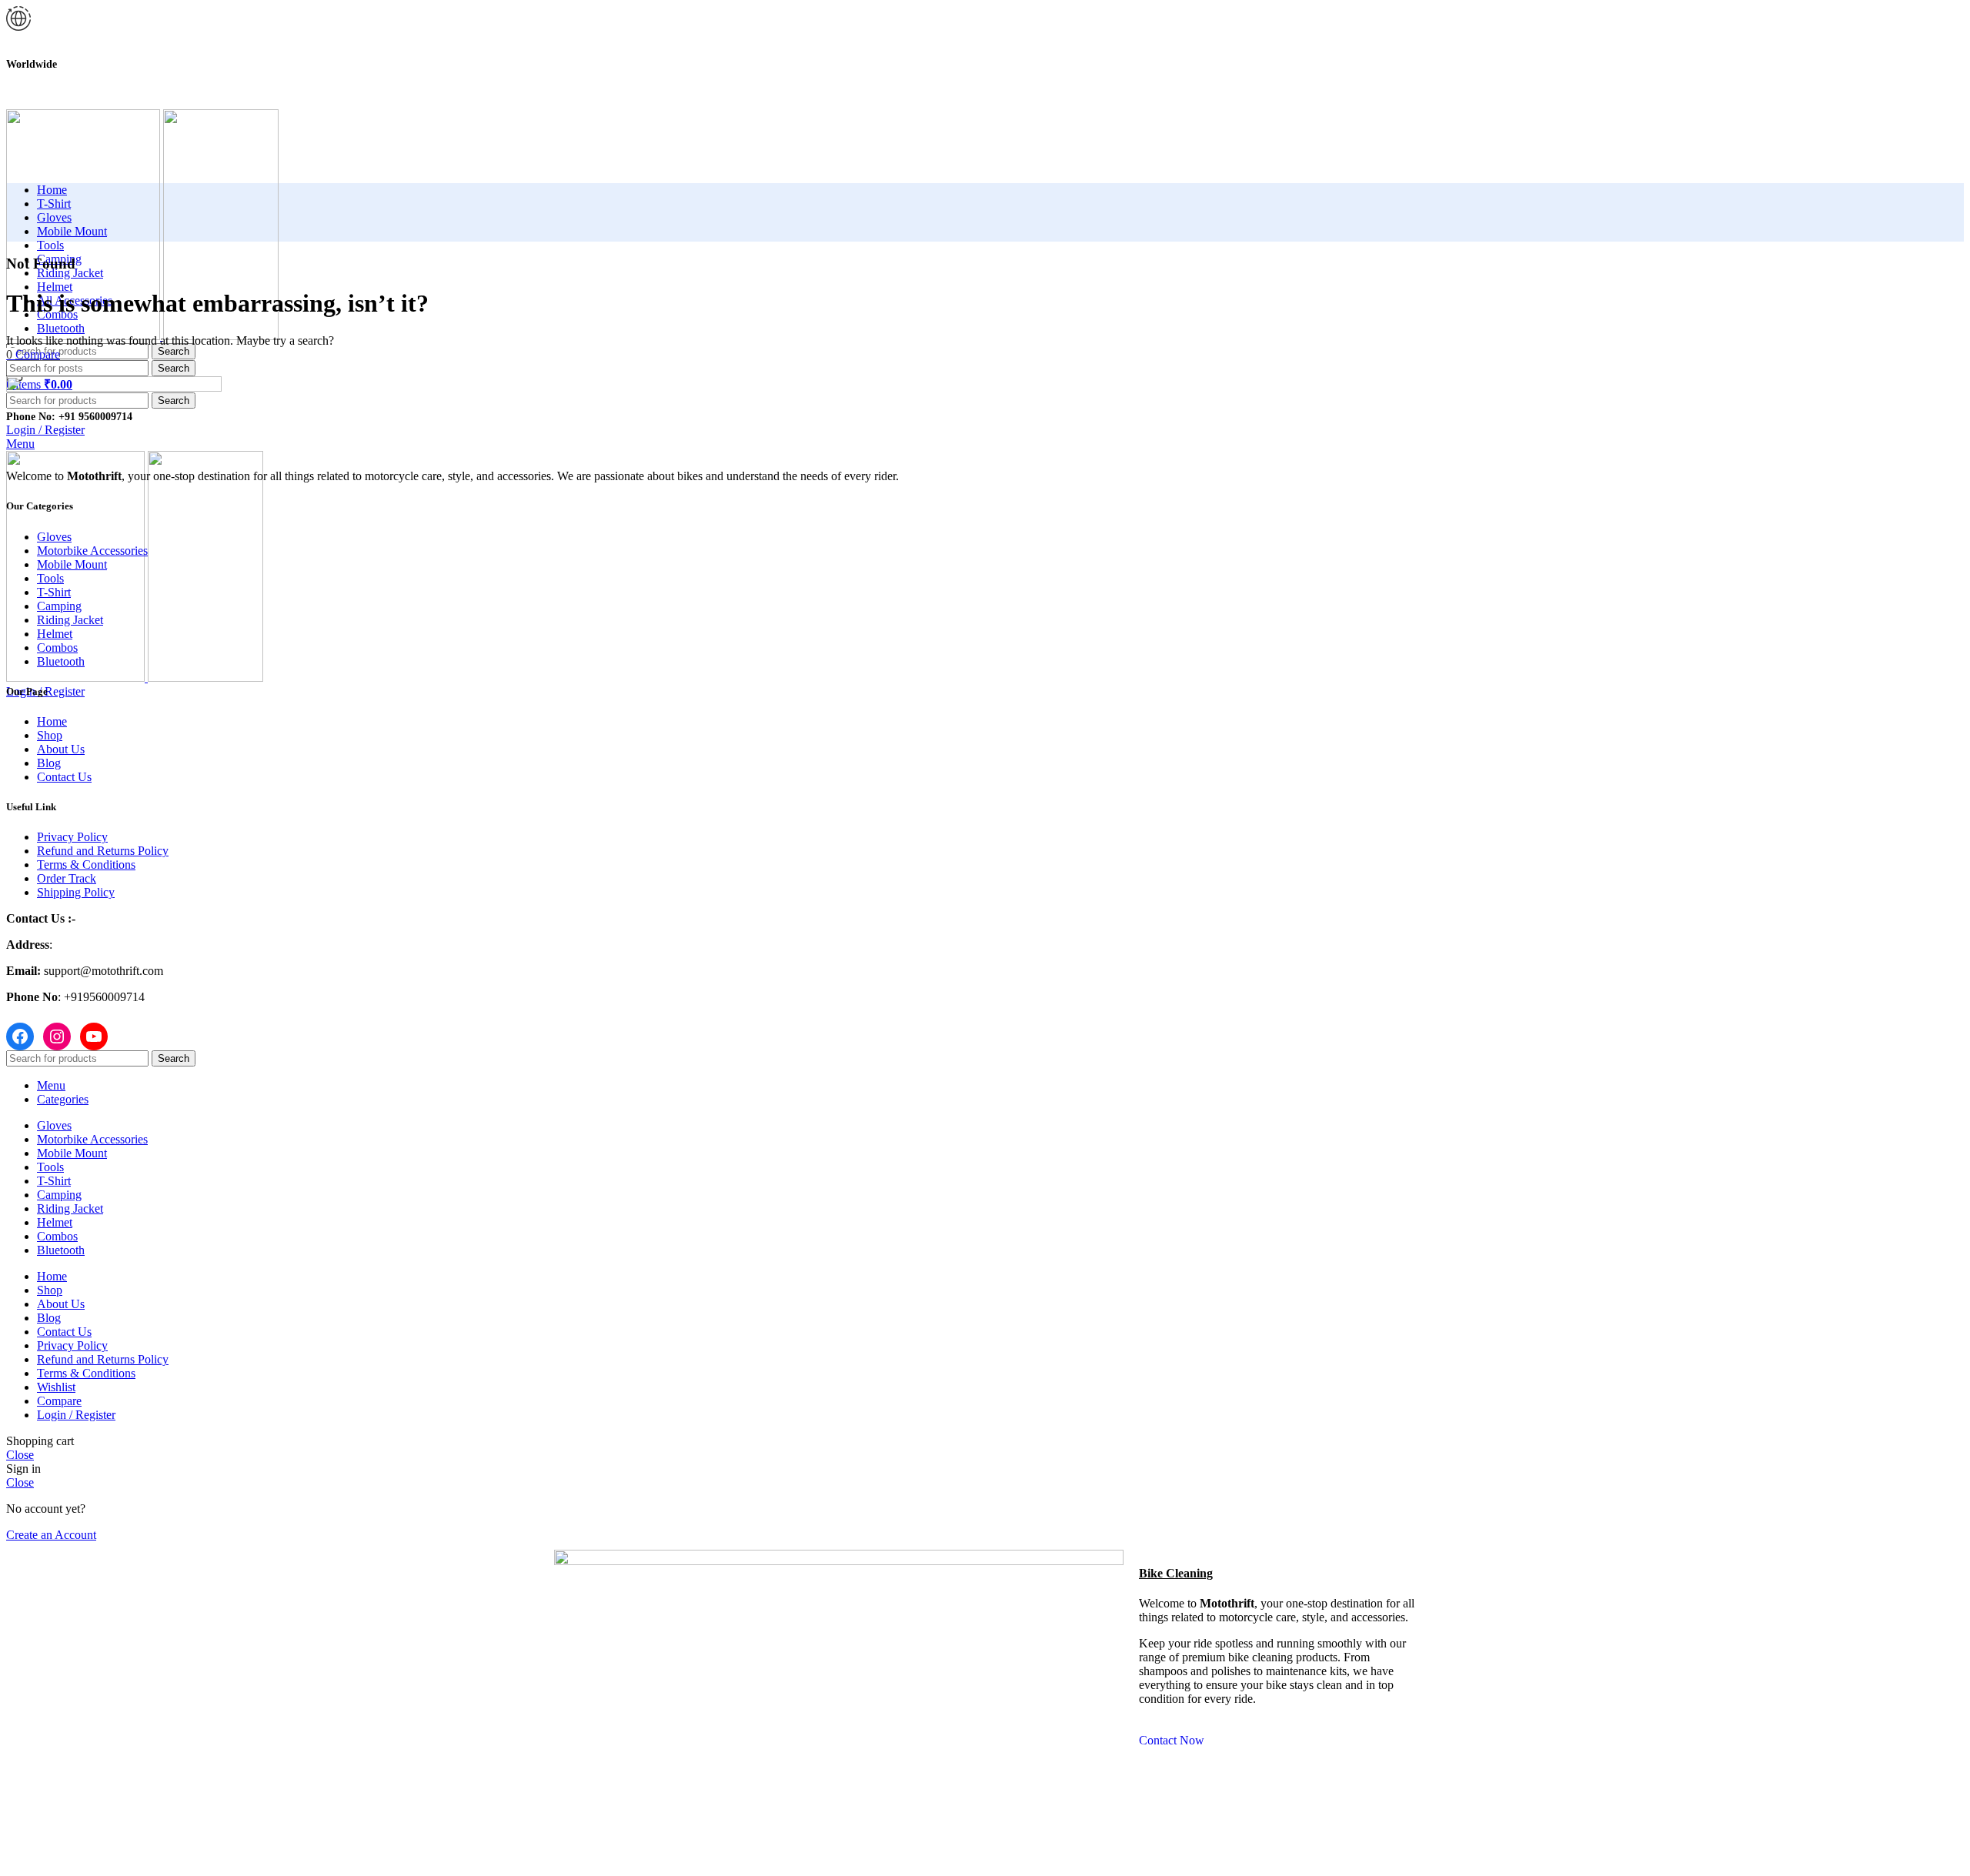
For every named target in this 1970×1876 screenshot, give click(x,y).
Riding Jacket (70, 620)
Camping (59, 606)
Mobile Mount (72, 564)
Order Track (67, 878)
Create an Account (51, 1535)
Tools (50, 578)
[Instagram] (57, 1036)
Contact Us (64, 777)
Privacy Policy (72, 837)
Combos (57, 648)
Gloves (54, 537)
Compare (59, 1401)
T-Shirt (54, 592)
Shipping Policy (76, 892)
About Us (61, 749)
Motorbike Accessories (92, 551)
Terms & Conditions (86, 865)
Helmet (55, 634)
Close (20, 1455)
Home (52, 721)
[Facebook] (20, 1036)
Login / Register (76, 1415)
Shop (50, 735)
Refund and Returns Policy (103, 851)
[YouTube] (94, 1036)
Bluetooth (61, 661)
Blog (49, 763)
